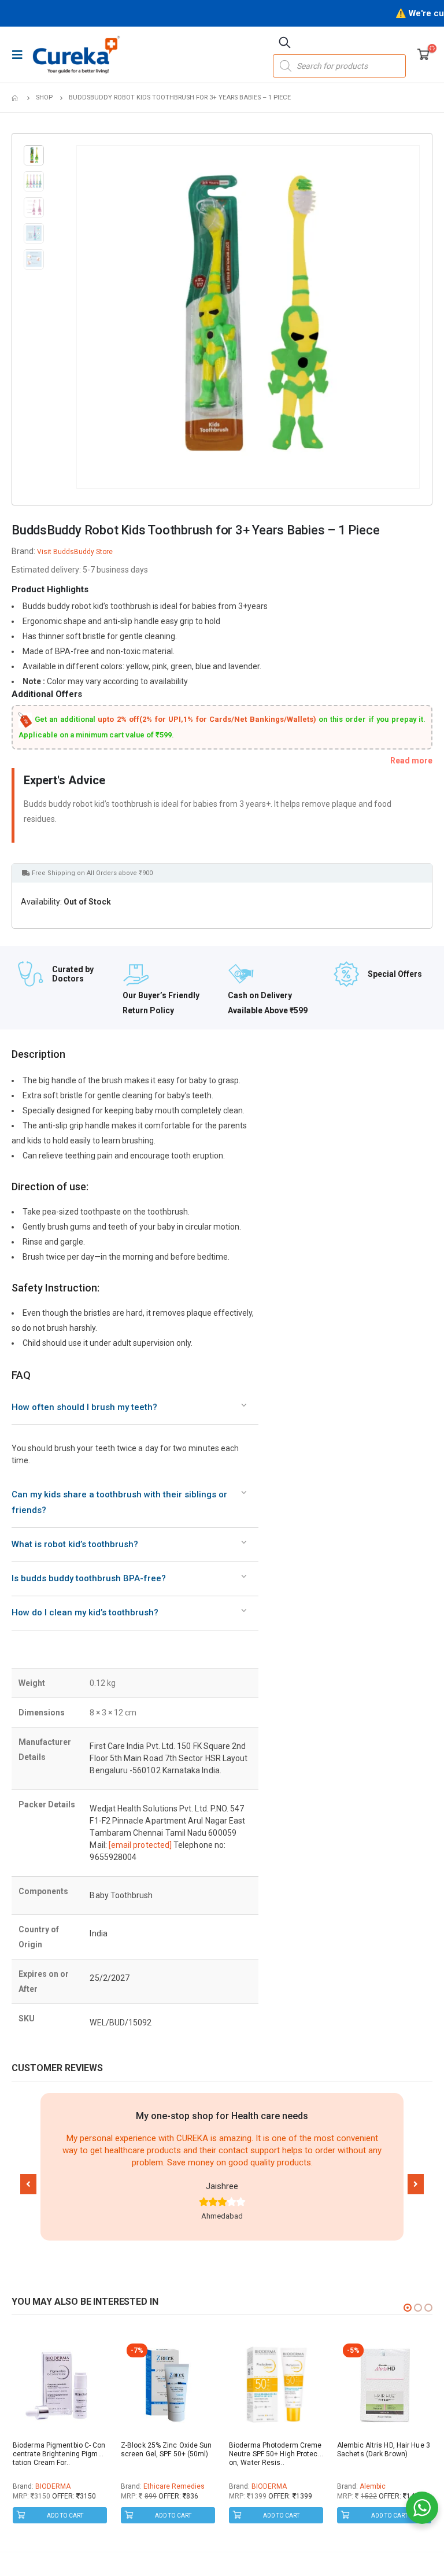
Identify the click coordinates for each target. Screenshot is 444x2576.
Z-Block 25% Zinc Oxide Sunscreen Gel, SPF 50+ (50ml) (166, 2450)
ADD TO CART (65, 2516)
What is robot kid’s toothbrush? (75, 1544)
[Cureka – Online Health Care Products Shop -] (76, 54)
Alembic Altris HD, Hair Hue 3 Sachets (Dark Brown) (384, 2450)
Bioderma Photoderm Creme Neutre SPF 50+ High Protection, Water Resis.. (275, 2454)
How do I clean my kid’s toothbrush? (85, 1612)
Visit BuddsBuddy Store (75, 552)
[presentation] (79, 317)
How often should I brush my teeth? (84, 1407)
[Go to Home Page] (16, 98)
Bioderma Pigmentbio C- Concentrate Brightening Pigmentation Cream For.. (60, 2454)
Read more (411, 761)
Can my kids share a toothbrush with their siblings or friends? (119, 1502)
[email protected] (140, 1845)
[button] (28, 2184)
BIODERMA (53, 2486)
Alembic (373, 2486)
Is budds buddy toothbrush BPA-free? (89, 1578)
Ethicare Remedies (174, 2486)
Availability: (41, 902)
